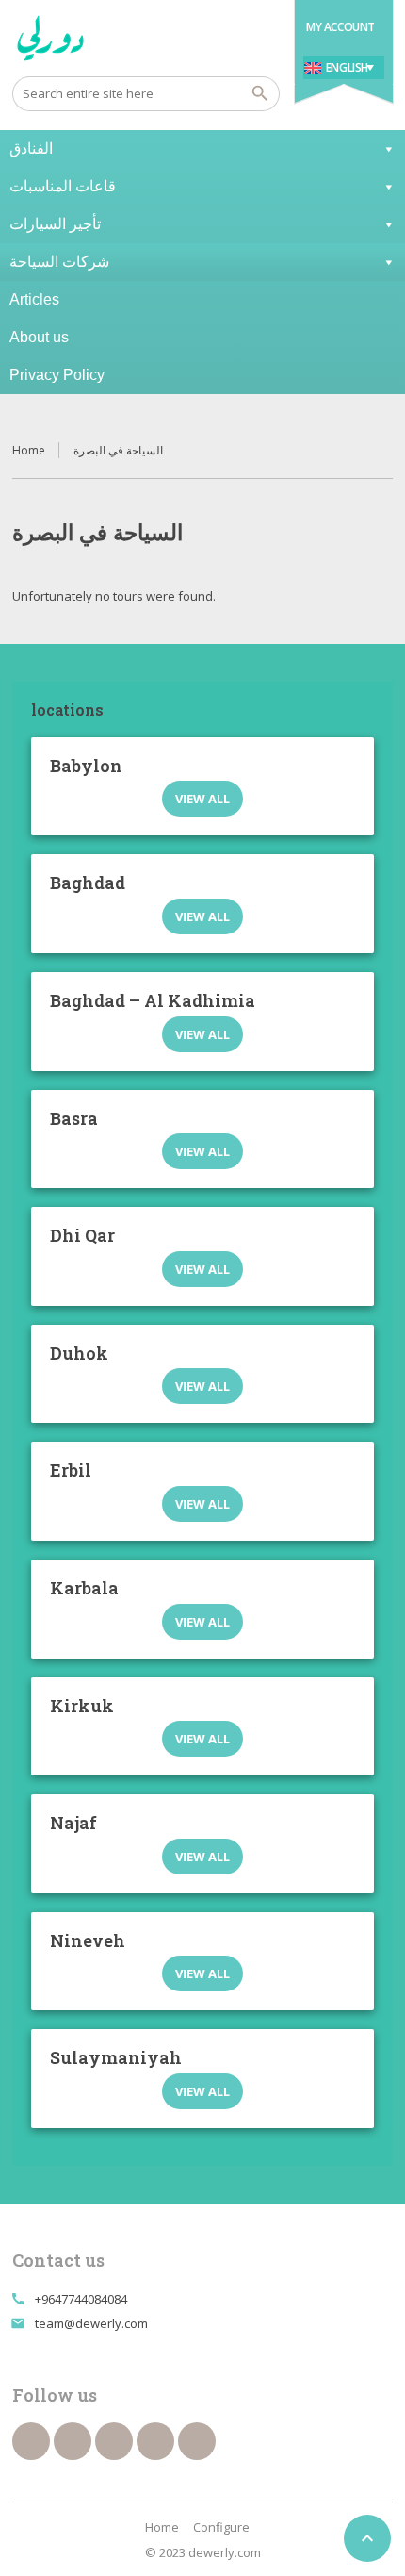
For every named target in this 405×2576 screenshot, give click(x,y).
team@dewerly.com (91, 2323)
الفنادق (31, 149)
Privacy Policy (57, 375)
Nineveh (88, 1940)
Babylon (86, 766)
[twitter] (73, 2441)
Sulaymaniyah (116, 2057)
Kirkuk (82, 1706)
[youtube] (114, 2441)
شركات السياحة (59, 262)
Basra (74, 1118)
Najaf (73, 1823)
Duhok (79, 1353)
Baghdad (88, 883)
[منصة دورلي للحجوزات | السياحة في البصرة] (51, 38)
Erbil (71, 1470)
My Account (340, 27)
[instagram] (197, 2441)
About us (39, 337)
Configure (221, 2527)
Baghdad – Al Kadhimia (153, 1000)
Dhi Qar (82, 1235)
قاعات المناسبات (63, 186)
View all (202, 799)
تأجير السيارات (55, 224)
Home (29, 450)
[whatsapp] (155, 2441)
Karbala (84, 1588)
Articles (34, 299)
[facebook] (31, 2441)
